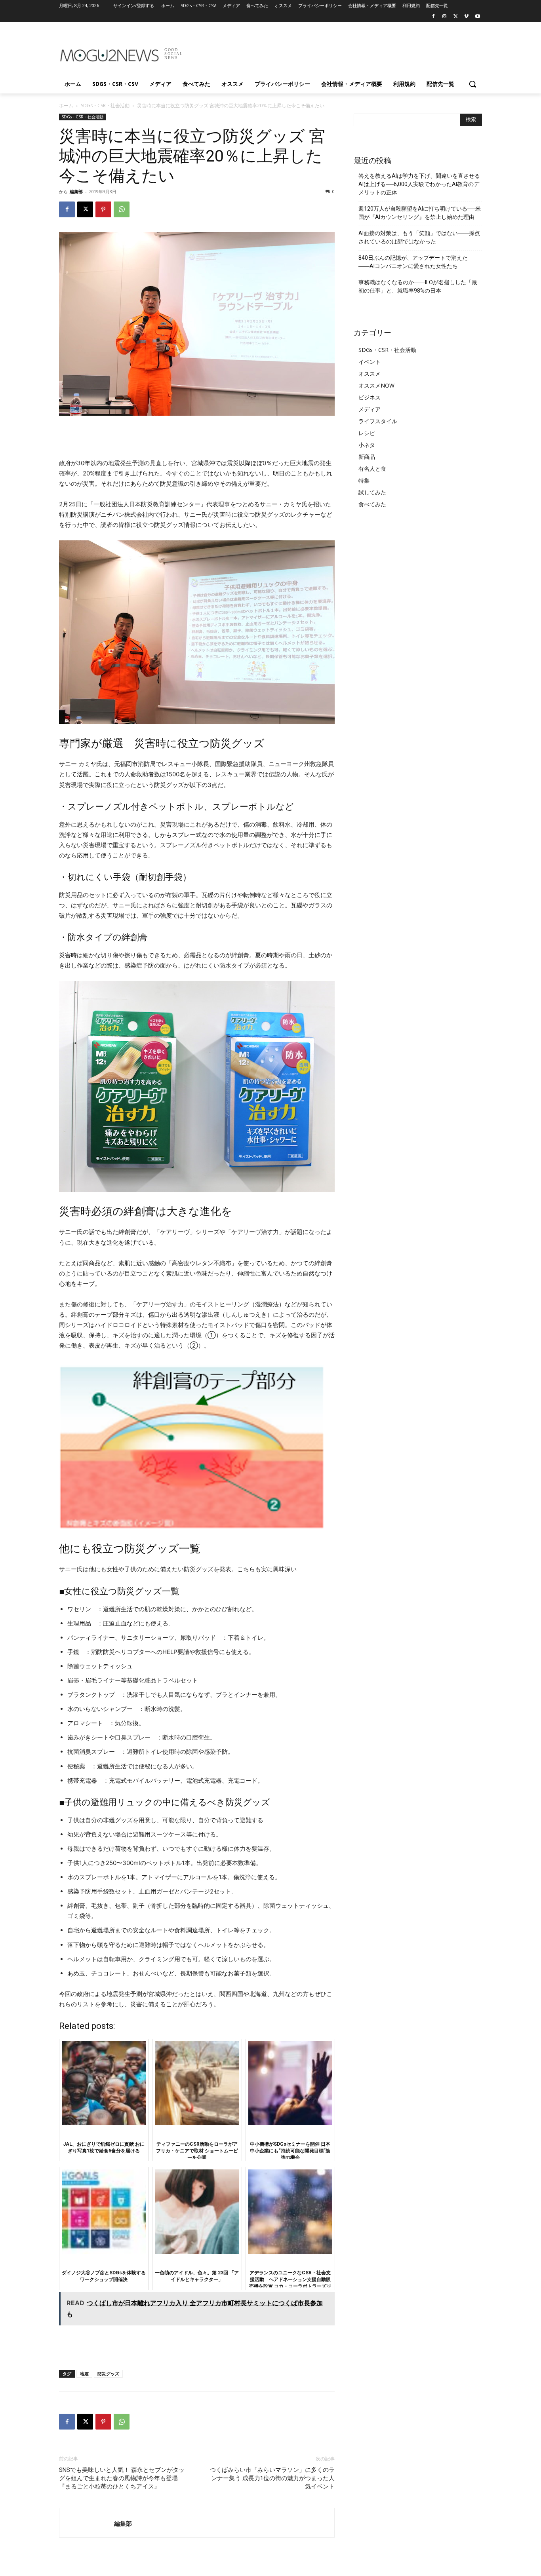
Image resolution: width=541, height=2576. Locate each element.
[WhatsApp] (122, 209)
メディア (370, 409)
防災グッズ (108, 2374)
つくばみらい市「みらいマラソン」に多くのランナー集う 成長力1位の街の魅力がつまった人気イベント (272, 2478)
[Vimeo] (466, 17)
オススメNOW (376, 385)
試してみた (372, 492)
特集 (364, 480)
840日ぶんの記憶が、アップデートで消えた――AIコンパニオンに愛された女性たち (413, 262)
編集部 (76, 191)
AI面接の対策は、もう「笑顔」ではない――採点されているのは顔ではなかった (419, 237)
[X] (456, 17)
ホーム (66, 106)
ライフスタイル (378, 421)
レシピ (367, 433)
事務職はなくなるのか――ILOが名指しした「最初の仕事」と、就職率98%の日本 (418, 286)
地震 (84, 2374)
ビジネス (370, 397)
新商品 (367, 457)
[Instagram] (445, 17)
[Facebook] (433, 17)
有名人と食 (372, 469)
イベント (370, 362)
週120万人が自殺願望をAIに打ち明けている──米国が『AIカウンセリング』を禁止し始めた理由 (420, 213)
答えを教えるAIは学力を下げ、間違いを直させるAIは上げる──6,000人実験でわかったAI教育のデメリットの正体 (419, 184)
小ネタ (367, 445)
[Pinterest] (103, 209)
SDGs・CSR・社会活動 (105, 106)
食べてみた (372, 504)
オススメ (370, 374)
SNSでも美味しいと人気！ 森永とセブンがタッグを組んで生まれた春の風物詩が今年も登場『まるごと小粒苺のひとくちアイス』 (122, 2478)
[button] (472, 84)
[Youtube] (477, 17)
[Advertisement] (330, 51)
